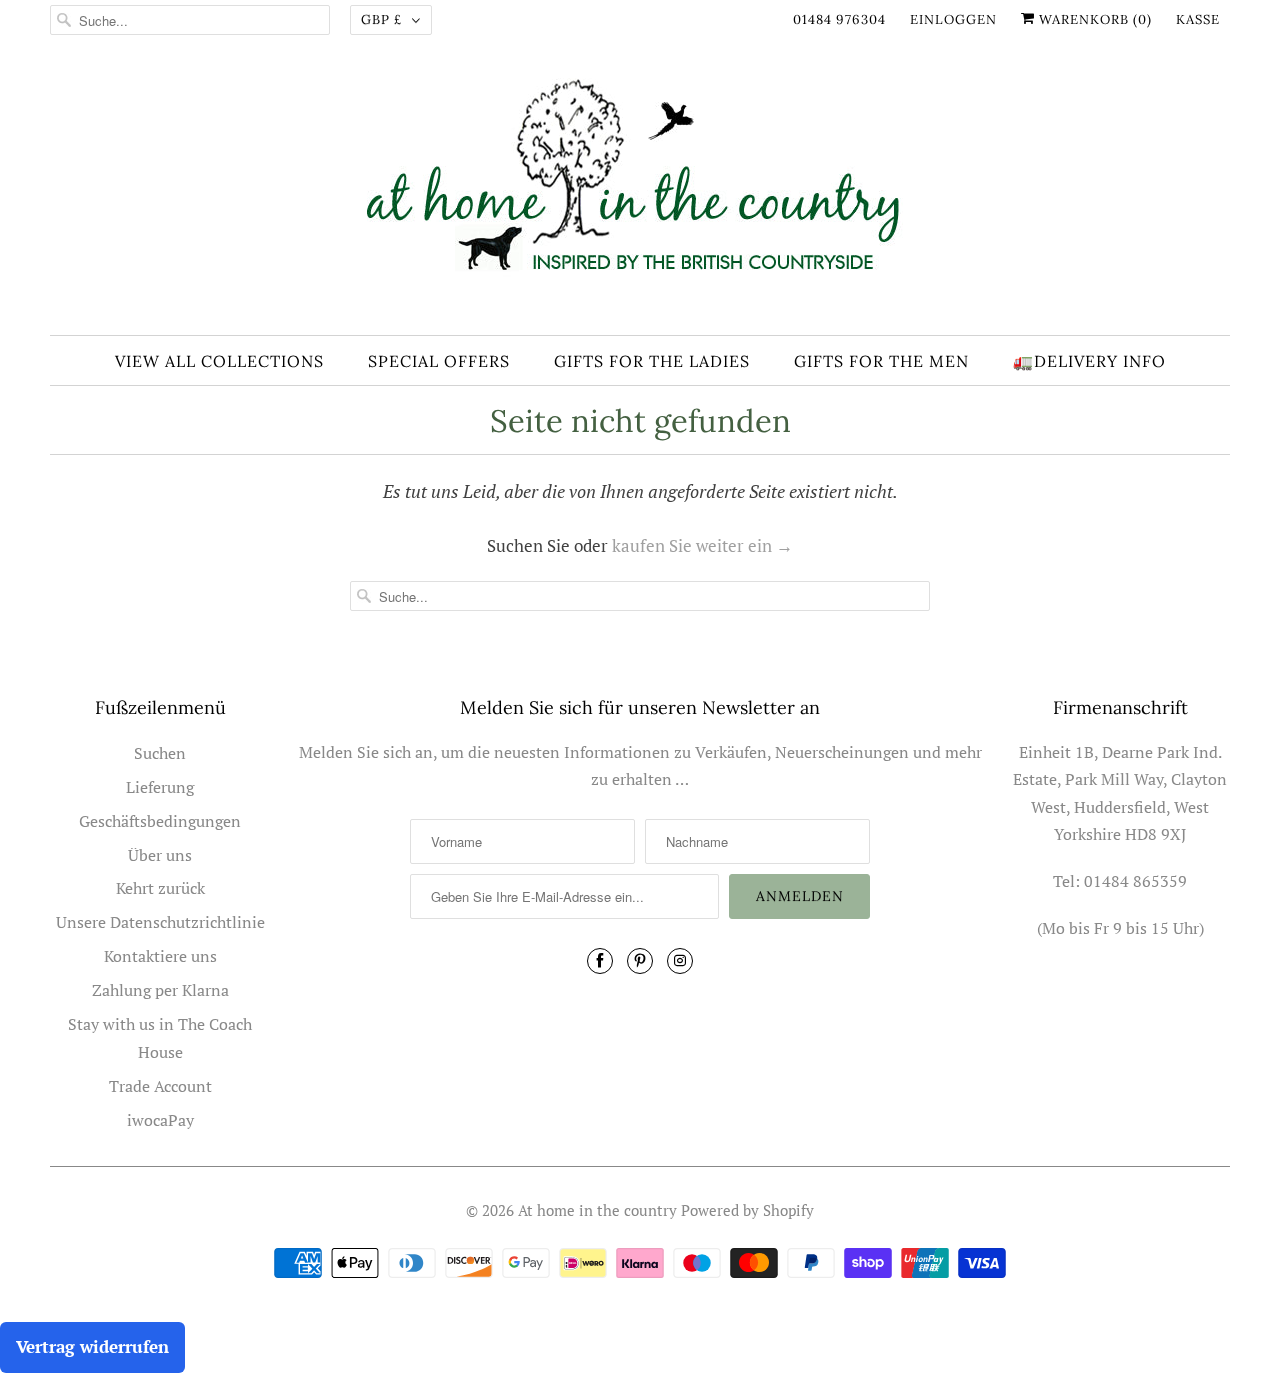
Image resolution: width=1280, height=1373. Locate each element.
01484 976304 (839, 19)
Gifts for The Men (881, 361)
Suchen (160, 753)
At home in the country (597, 1210)
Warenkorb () (1093, 19)
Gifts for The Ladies (652, 361)
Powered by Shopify (747, 1210)
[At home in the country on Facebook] (600, 961)
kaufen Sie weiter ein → (702, 545)
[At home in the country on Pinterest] (640, 961)
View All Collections (219, 361)
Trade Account (160, 1086)
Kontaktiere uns (160, 956)
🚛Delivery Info (1089, 361)
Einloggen (953, 19)
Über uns (160, 855)
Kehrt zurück (160, 888)
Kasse (1198, 19)
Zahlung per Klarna (160, 990)
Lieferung (160, 787)
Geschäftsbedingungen (160, 821)
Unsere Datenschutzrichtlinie (160, 922)
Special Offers (439, 361)
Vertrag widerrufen (92, 1346)
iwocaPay (160, 1120)
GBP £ (381, 19)
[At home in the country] (640, 192)
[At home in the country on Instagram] (680, 961)
